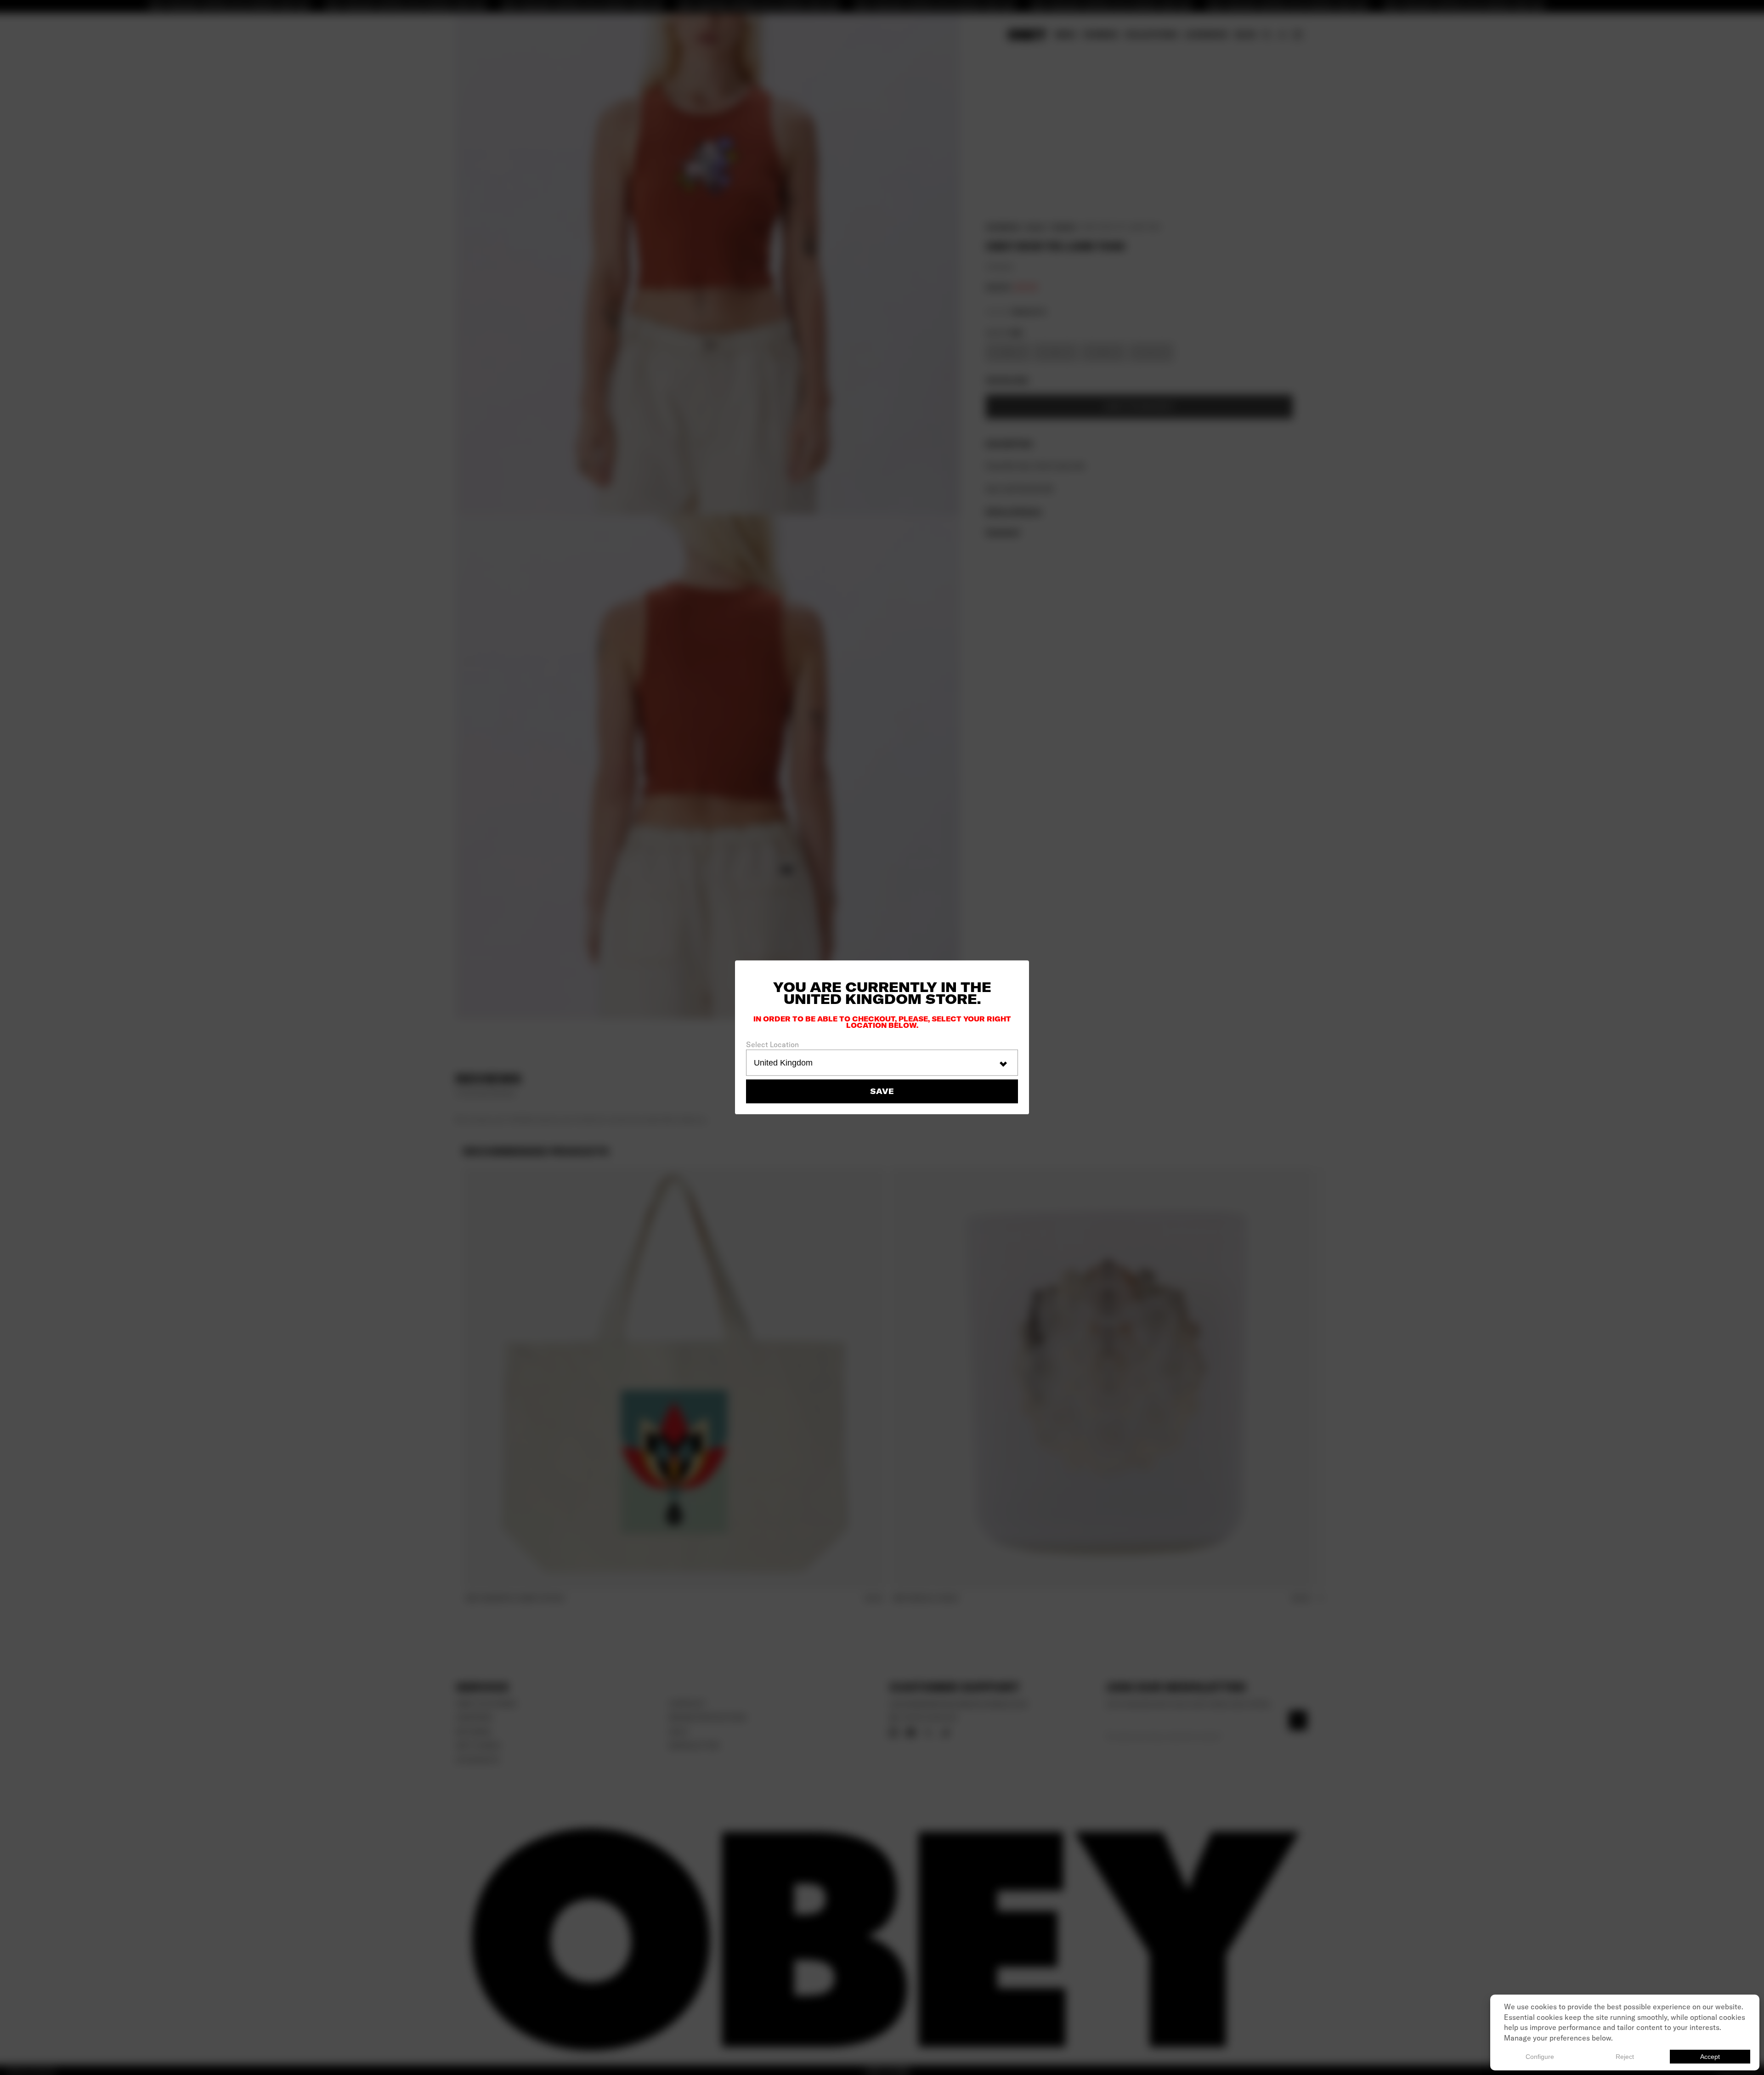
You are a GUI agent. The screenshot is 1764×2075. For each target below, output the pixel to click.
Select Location (772, 1044)
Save (882, 1092)
